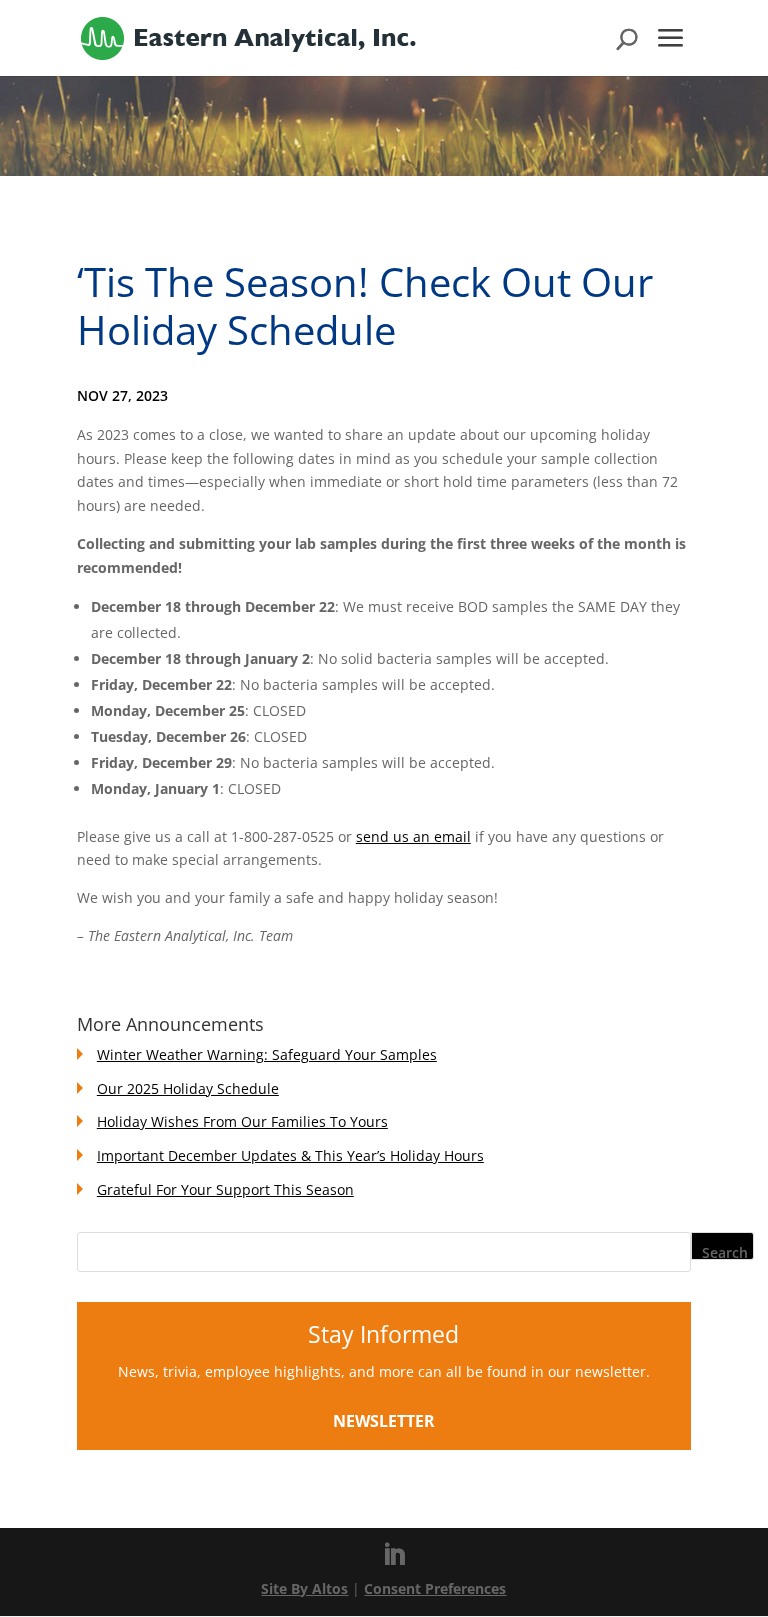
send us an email (413, 836)
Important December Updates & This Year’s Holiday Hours (290, 1155)
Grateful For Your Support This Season (225, 1189)
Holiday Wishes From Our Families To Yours (242, 1121)
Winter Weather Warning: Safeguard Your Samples (267, 1054)
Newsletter (384, 1421)
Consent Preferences (435, 1588)
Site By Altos (304, 1588)
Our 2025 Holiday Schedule (188, 1088)
